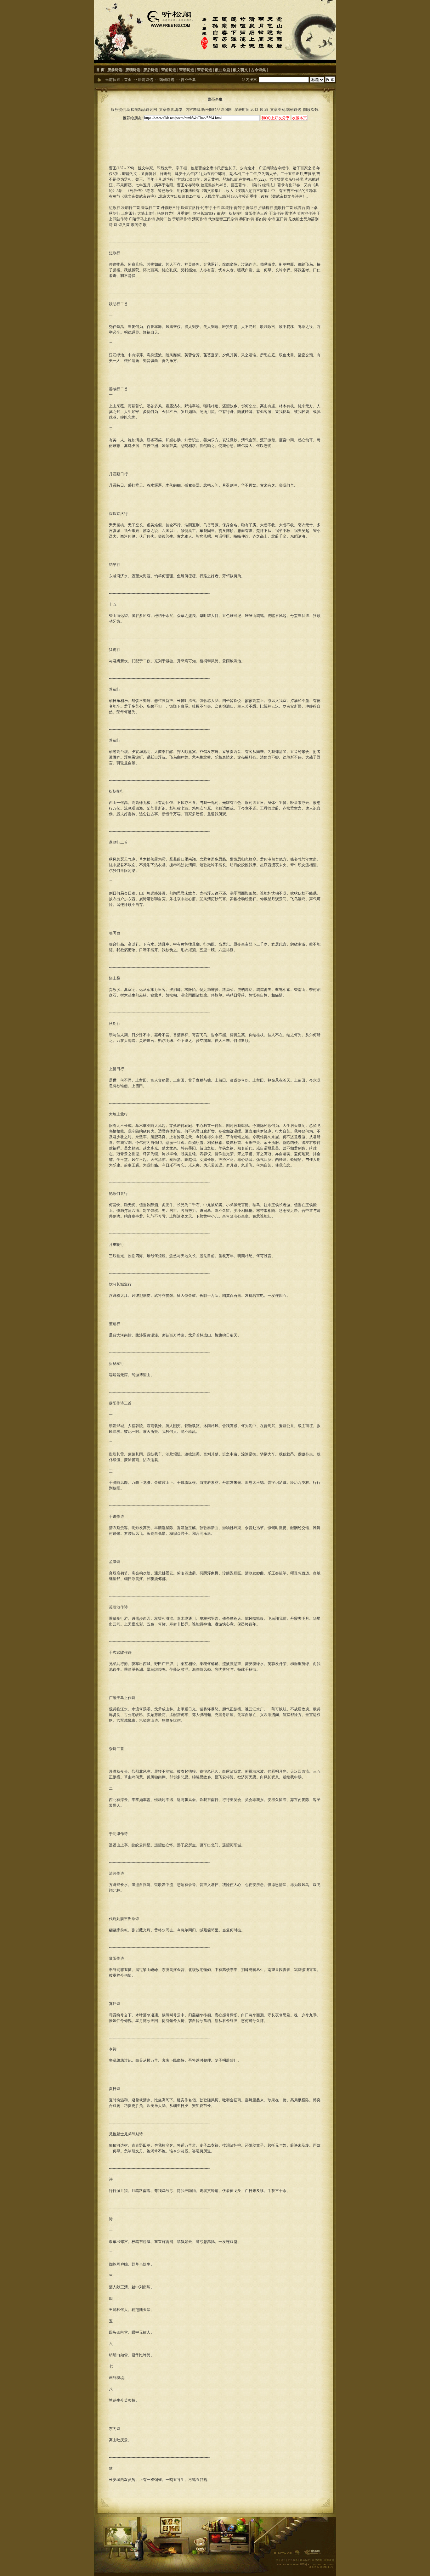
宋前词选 (169, 70)
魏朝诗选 (167, 80)
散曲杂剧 (223, 70)
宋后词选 (205, 70)
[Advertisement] (215, 136)
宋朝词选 (187, 70)
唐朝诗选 (133, 70)
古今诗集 (258, 70)
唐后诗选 (151, 70)
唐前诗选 (115, 70)
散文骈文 (240, 70)
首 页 (100, 70)
